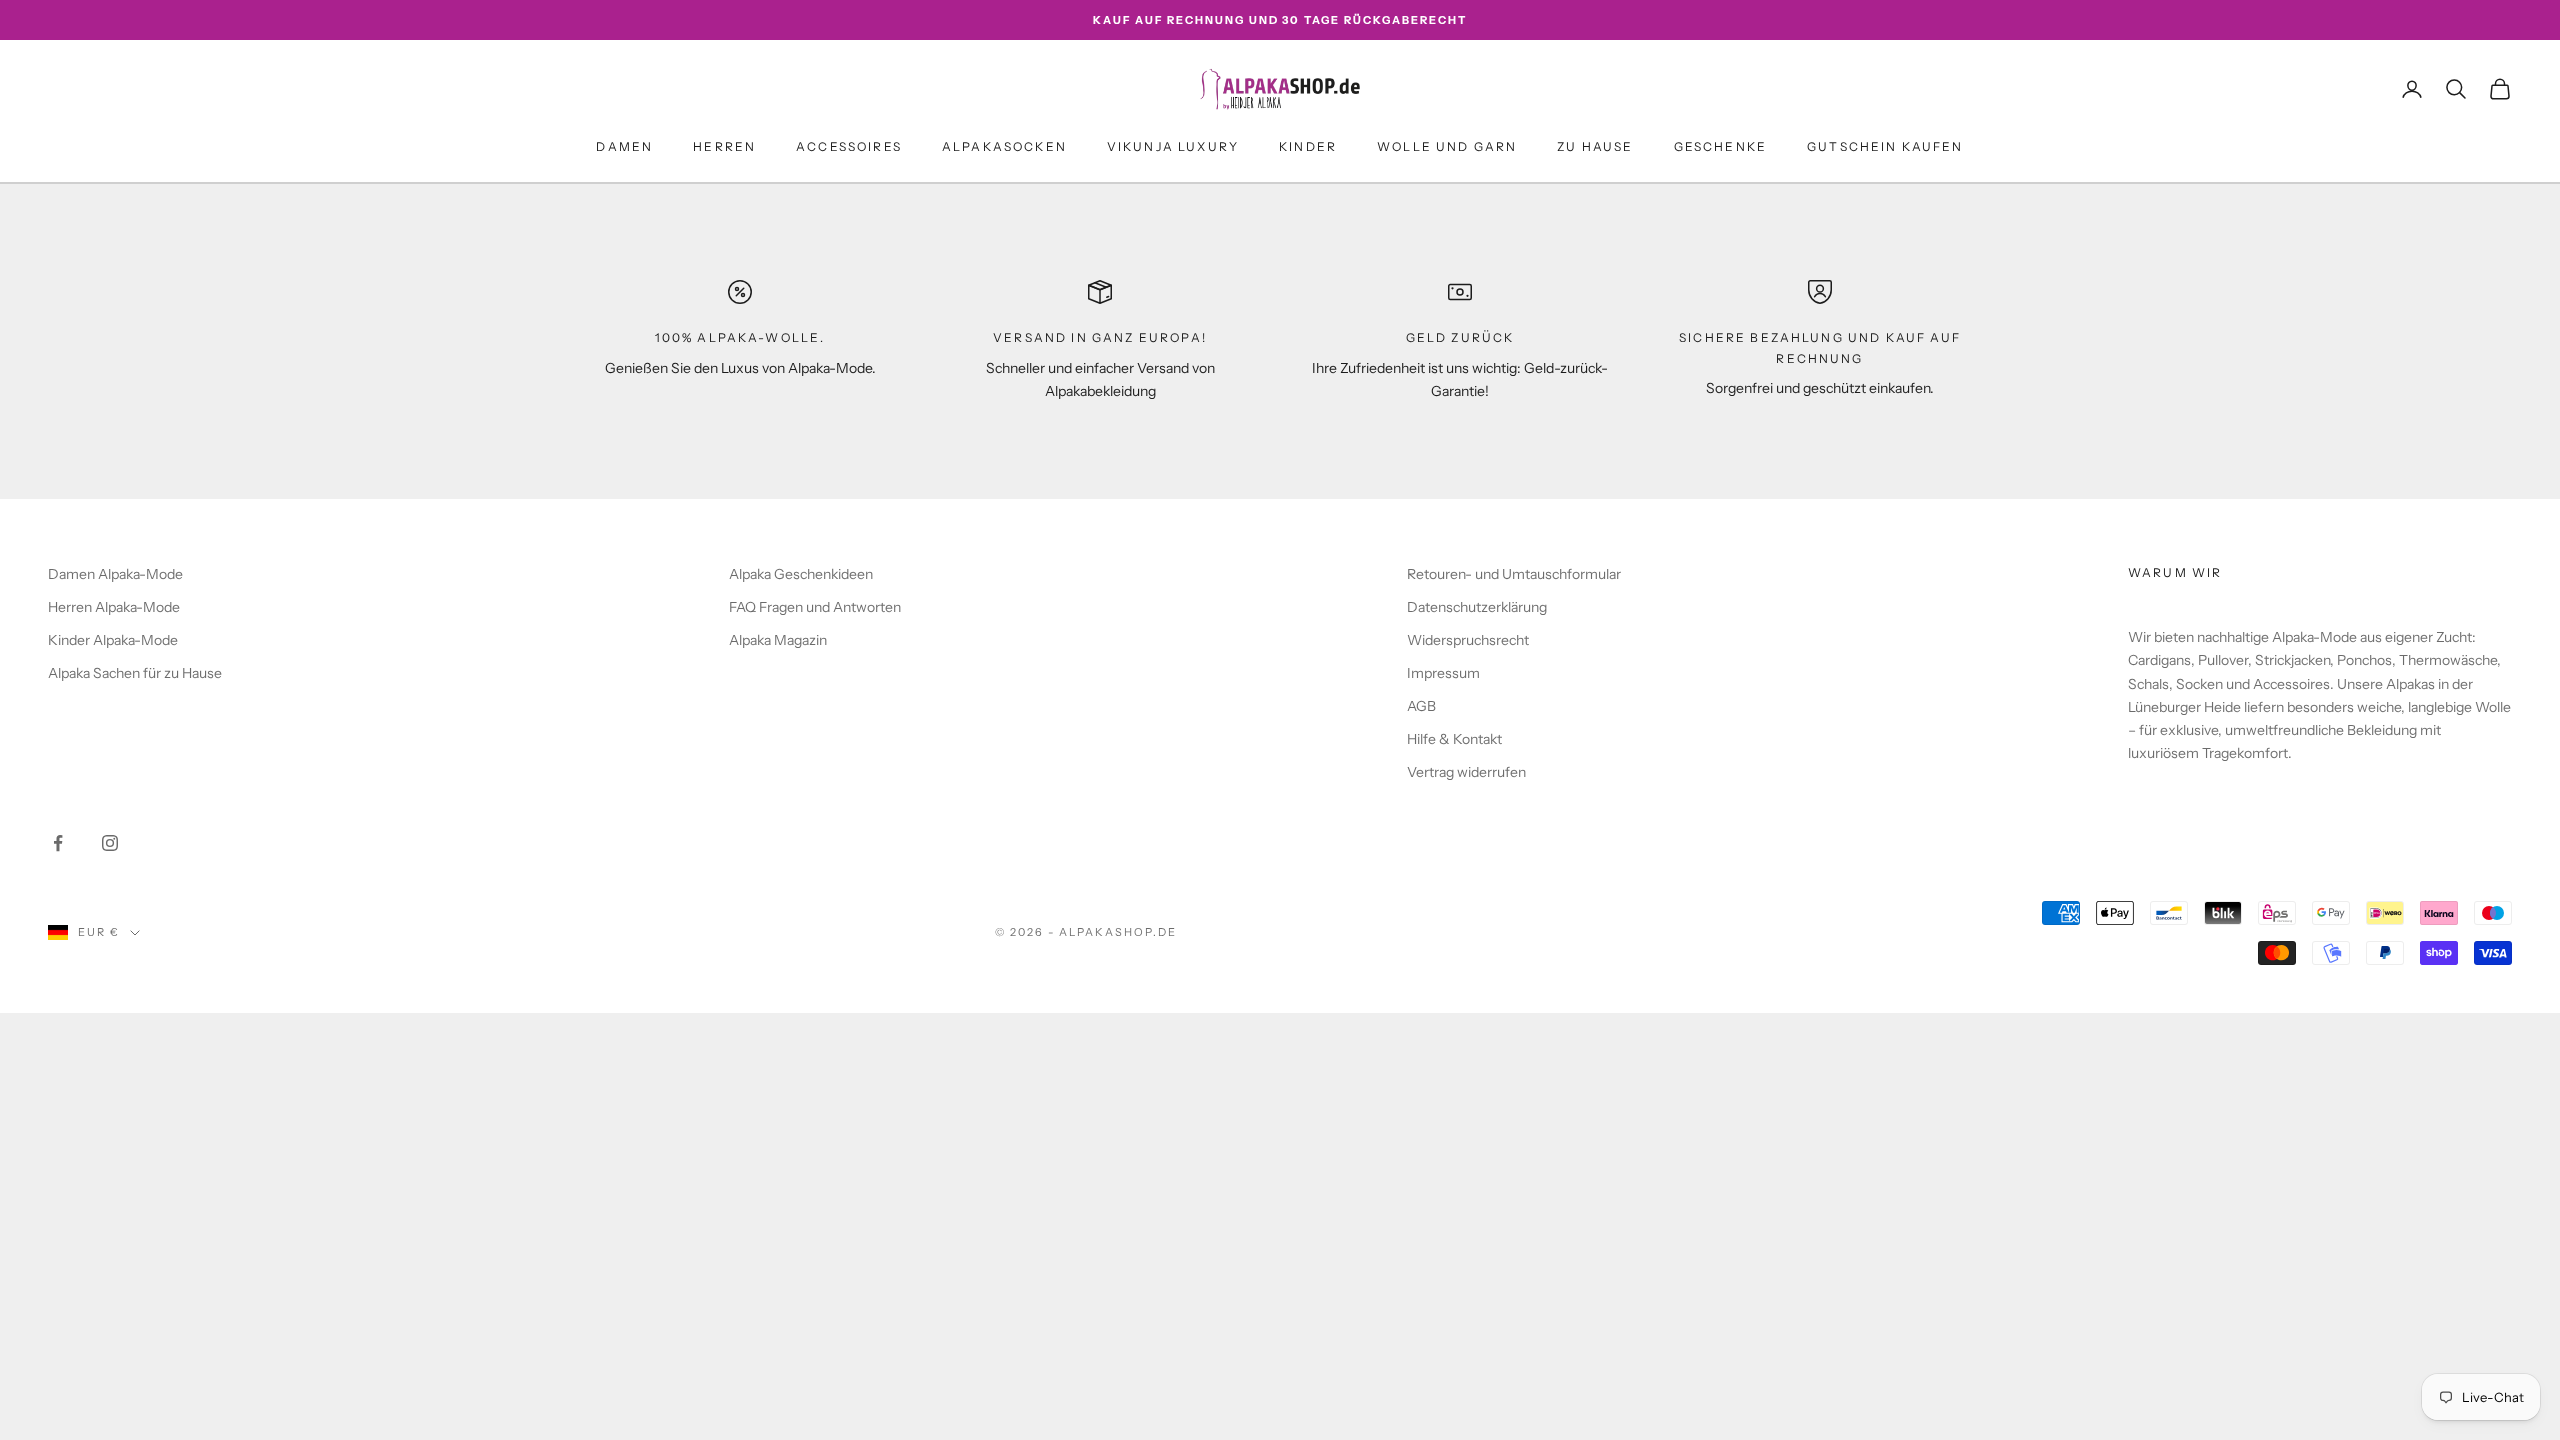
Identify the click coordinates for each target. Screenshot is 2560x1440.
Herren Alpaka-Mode (114, 607)
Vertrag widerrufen (1466, 772)
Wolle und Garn (1447, 146)
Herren (724, 146)
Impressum (1443, 673)
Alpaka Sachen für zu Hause (135, 673)
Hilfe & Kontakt (1454, 739)
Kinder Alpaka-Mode (113, 640)
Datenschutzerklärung (1477, 607)
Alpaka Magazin (778, 640)
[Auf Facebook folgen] (58, 843)
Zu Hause (1595, 146)
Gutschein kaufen (1885, 146)
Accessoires (849, 146)
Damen (624, 146)
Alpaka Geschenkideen (801, 574)
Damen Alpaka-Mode (115, 574)
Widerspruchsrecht (1468, 640)
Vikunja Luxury (1173, 146)
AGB (1421, 706)
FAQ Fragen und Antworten (815, 607)
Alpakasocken (1004, 146)
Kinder (1308, 146)
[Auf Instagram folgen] (110, 843)
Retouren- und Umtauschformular (1514, 574)
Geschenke (1720, 146)
